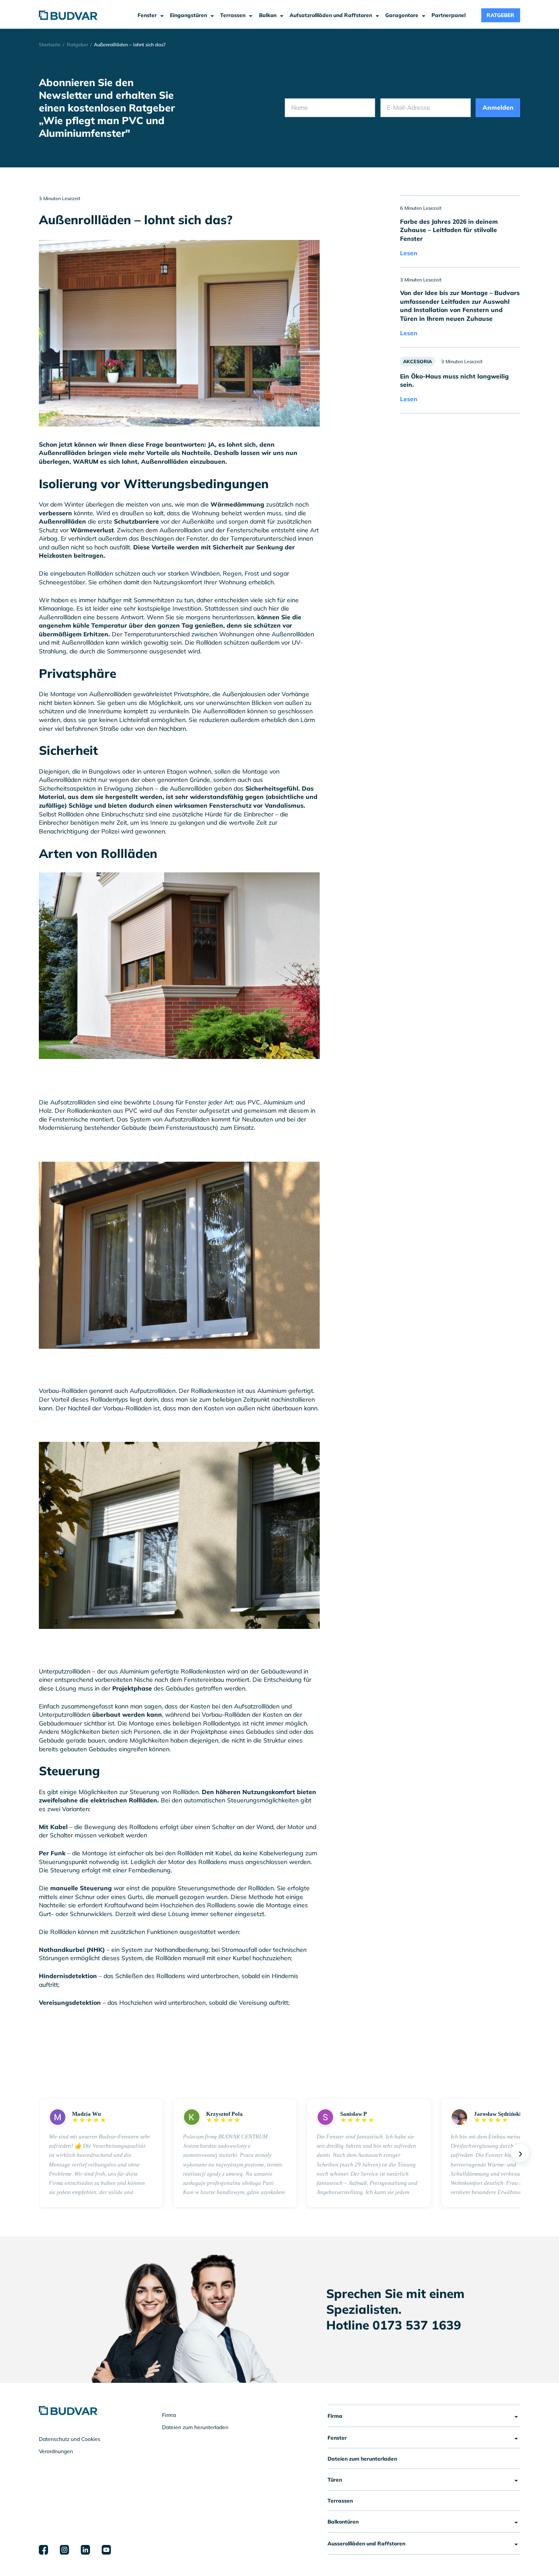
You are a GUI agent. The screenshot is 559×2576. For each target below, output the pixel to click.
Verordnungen (56, 2451)
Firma (169, 2415)
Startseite (50, 45)
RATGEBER (500, 15)
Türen (335, 2479)
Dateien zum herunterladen (195, 2427)
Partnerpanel (449, 15)
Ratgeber (78, 45)
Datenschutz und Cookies (70, 2439)
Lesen (409, 253)
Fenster (337, 2437)
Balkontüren (343, 2521)
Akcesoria (418, 361)
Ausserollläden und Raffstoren (366, 2543)
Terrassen (340, 2500)
